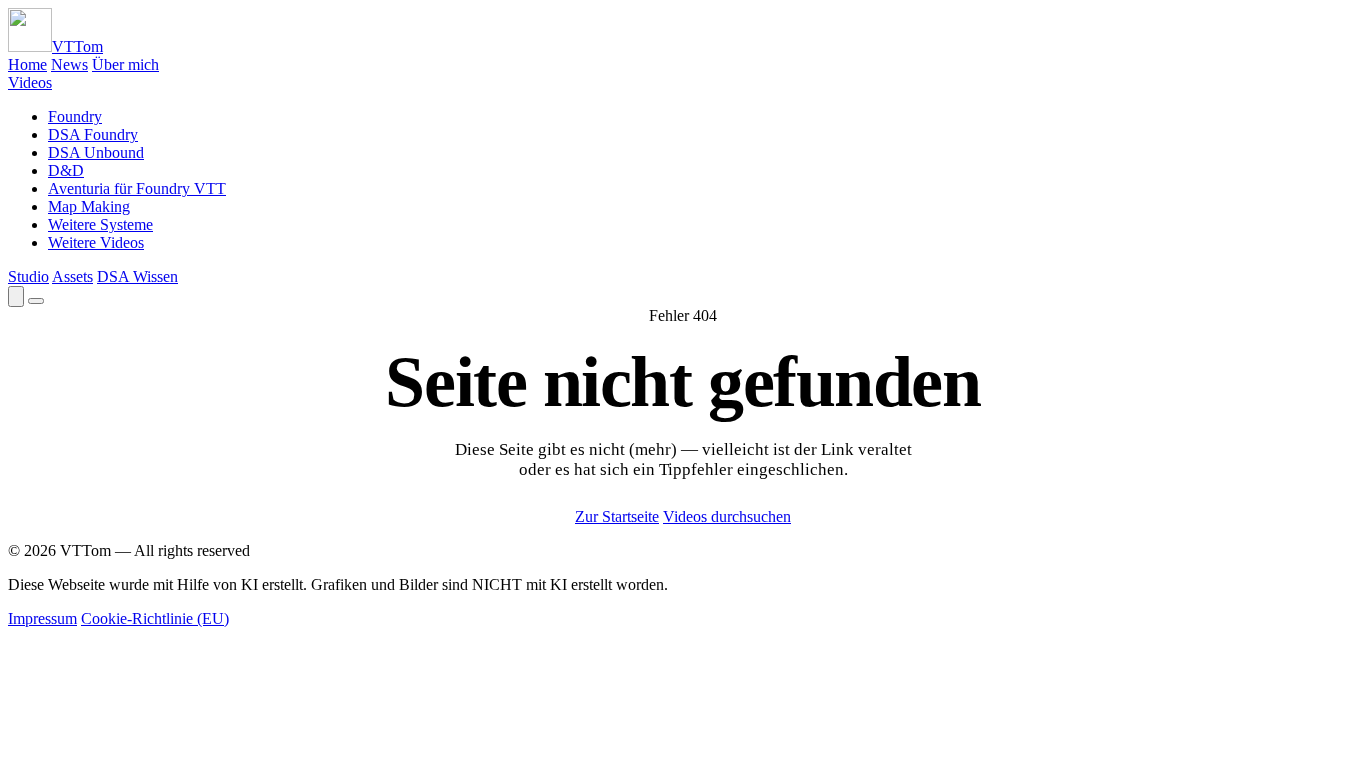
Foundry (75, 116)
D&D (66, 170)
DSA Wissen (137, 276)
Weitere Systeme (100, 224)
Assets (72, 276)
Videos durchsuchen (727, 516)
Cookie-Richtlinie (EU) (155, 618)
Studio (28, 276)
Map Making (89, 206)
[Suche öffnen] (16, 296)
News (69, 64)
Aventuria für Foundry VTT (137, 188)
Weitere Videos (96, 242)
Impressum (42, 618)
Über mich (125, 64)
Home (27, 64)
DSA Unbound (96, 152)
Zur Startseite (617, 516)
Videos (30, 82)
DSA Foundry (93, 134)
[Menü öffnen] (36, 301)
